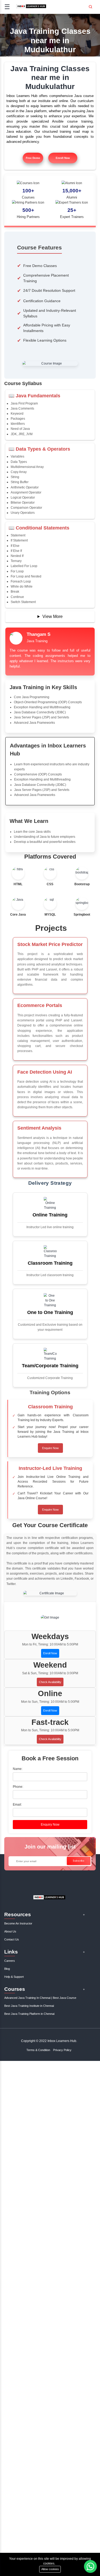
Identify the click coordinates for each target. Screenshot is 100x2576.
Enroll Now (63, 158)
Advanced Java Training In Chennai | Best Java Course (40, 1998)
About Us (10, 1931)
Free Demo (33, 158)
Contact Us (12, 1939)
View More (53, 616)
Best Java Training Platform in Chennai (29, 2014)
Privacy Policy (62, 2050)
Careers (10, 1961)
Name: (18, 1769)
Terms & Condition (38, 2050)
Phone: (18, 1787)
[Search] (90, 5)
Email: (17, 1805)
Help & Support (14, 1977)
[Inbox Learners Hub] (31, 8)
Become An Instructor (18, 1923)
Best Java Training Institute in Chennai (29, 2006)
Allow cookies (50, 2569)
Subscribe (79, 1861)
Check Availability (50, 1682)
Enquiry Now (50, 1825)
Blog (7, 1969)
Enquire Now (50, 1448)
